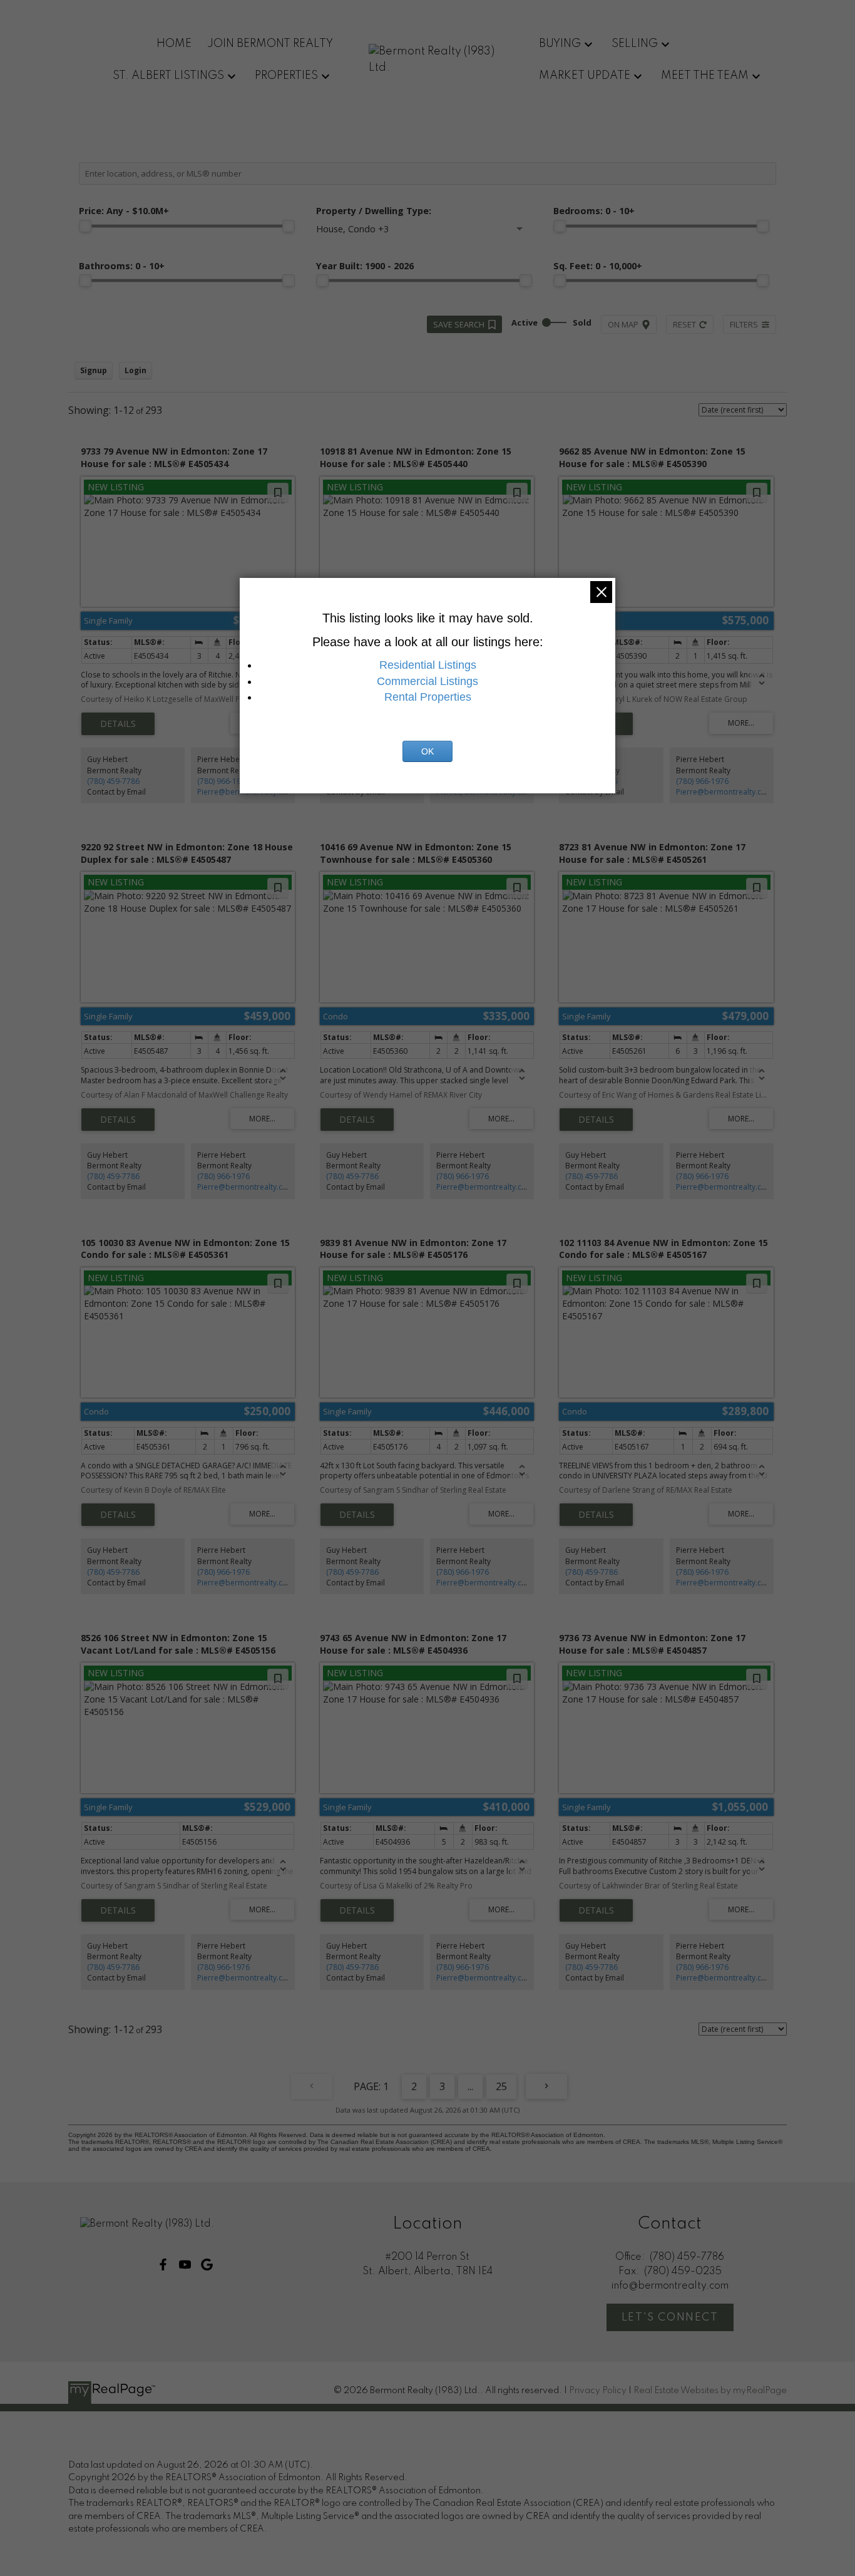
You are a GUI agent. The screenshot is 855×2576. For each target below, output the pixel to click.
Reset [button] (684, 324)
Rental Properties (428, 697)
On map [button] (623, 324)
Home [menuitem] (174, 44)
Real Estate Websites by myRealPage (710, 2391)
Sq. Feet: (598, 266)
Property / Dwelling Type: (374, 211)
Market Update (585, 76)
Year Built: (365, 266)
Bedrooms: (594, 211)
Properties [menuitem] (286, 76)
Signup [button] (94, 370)
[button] (163, 2264)
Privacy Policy (598, 2391)
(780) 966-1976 (223, 781)
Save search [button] (459, 324)
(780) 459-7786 (113, 781)
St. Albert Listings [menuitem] (168, 76)
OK (427, 751)
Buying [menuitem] (560, 44)
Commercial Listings (427, 681)
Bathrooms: (122, 266)
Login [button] (136, 370)
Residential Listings (428, 665)
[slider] (85, 226)
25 (501, 2086)
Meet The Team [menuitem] (705, 76)
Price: (124, 211)
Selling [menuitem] (635, 44)
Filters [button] (744, 324)
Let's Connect (670, 2318)
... (470, 2086)
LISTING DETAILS (118, 724)
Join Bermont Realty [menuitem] (270, 44)
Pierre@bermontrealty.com (724, 792)
